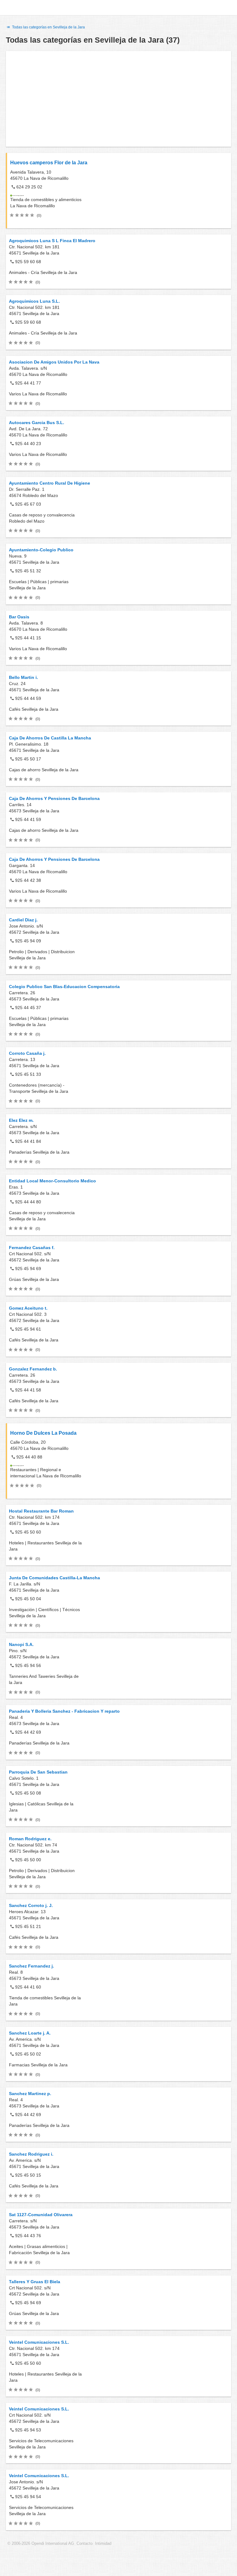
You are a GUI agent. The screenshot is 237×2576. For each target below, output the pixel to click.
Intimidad (103, 2544)
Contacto (85, 2544)
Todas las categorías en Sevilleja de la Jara (48, 27)
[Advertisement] (118, 99)
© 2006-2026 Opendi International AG (41, 2544)
